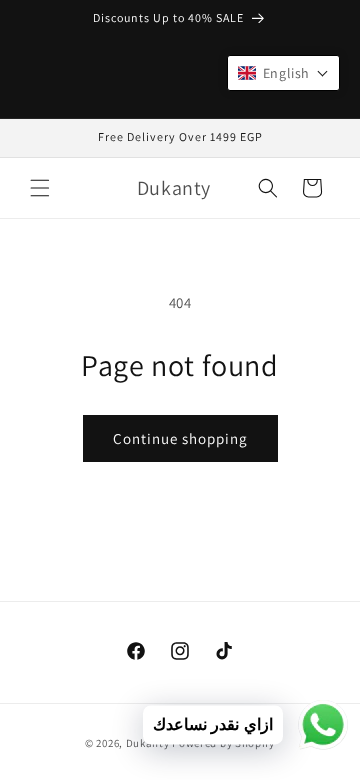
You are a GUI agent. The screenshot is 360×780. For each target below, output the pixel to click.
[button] (40, 188)
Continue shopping (180, 438)
